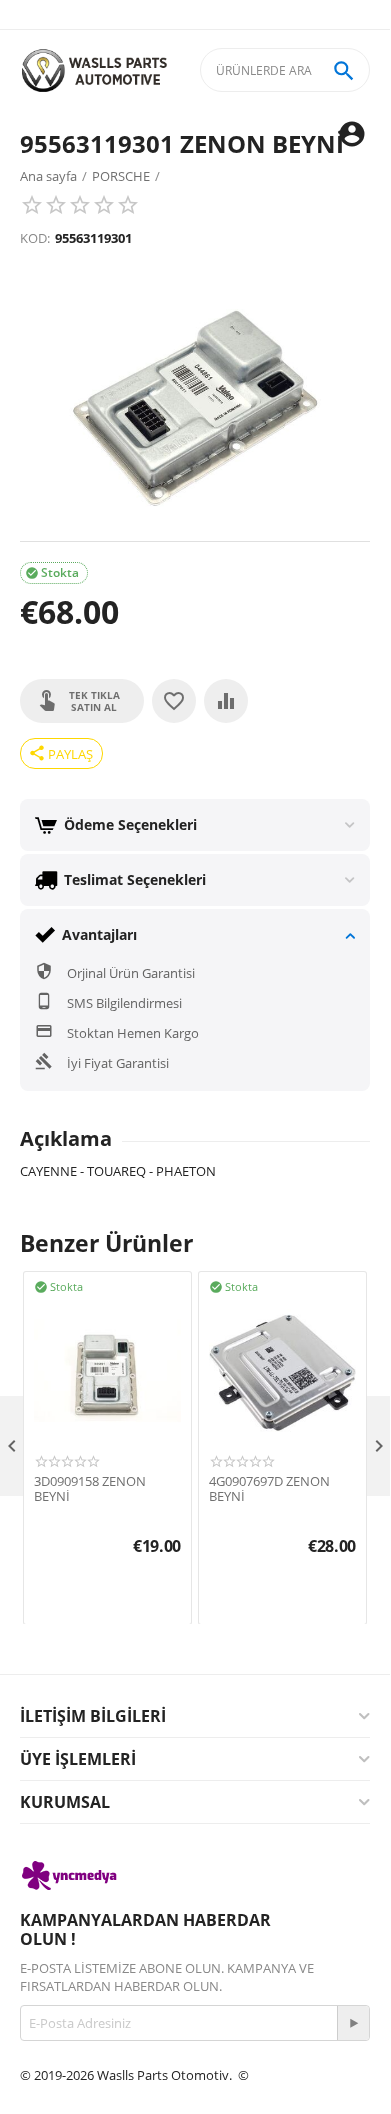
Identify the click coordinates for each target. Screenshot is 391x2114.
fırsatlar (42, 2093)
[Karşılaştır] (226, 701)
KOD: (35, 238)
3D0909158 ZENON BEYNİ (90, 1489)
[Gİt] (353, 2023)
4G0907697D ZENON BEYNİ (269, 1489)
